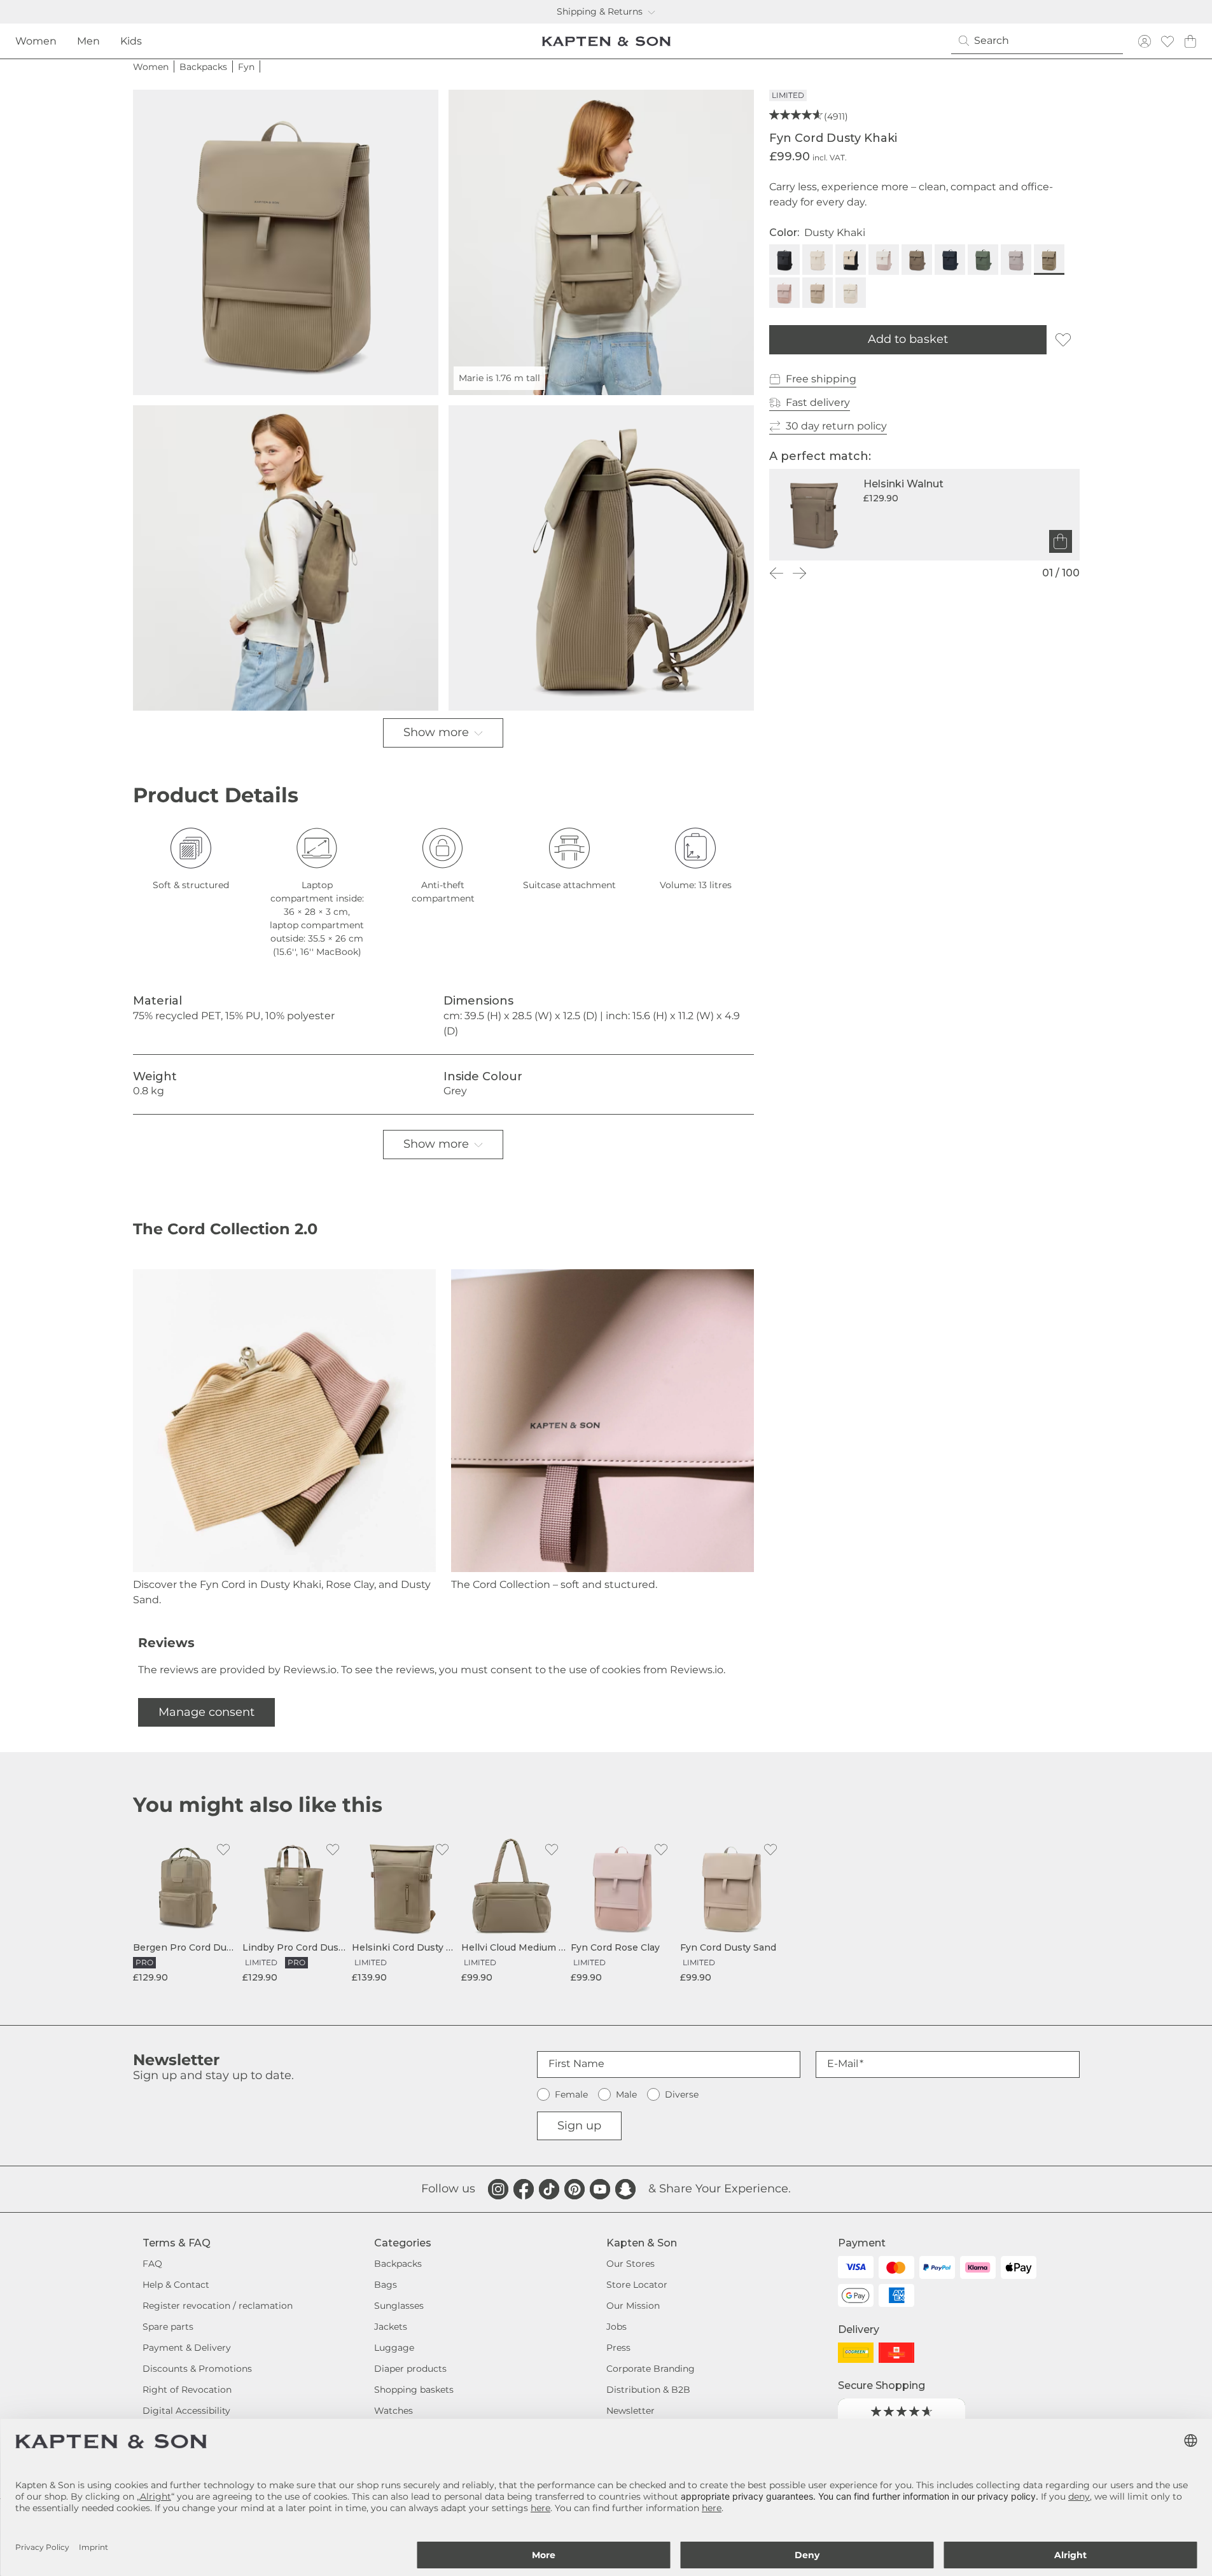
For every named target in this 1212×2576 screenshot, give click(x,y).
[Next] (800, 573)
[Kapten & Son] (606, 41)
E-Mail (843, 2064)
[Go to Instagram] (498, 2189)
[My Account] (1145, 41)
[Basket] (1190, 41)
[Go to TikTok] (549, 2189)
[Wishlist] (1167, 41)
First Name (576, 2064)
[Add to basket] (1061, 541)
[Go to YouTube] (600, 2189)
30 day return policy (836, 426)
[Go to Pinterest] (575, 2189)
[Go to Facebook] (524, 2189)
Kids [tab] (131, 41)
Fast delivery (818, 402)
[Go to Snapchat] (625, 2189)
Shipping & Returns (600, 11)
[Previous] (777, 573)
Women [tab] (36, 41)
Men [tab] (88, 41)
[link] (185, 1910)
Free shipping (821, 379)
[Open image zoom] (286, 242)
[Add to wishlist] (1063, 340)
